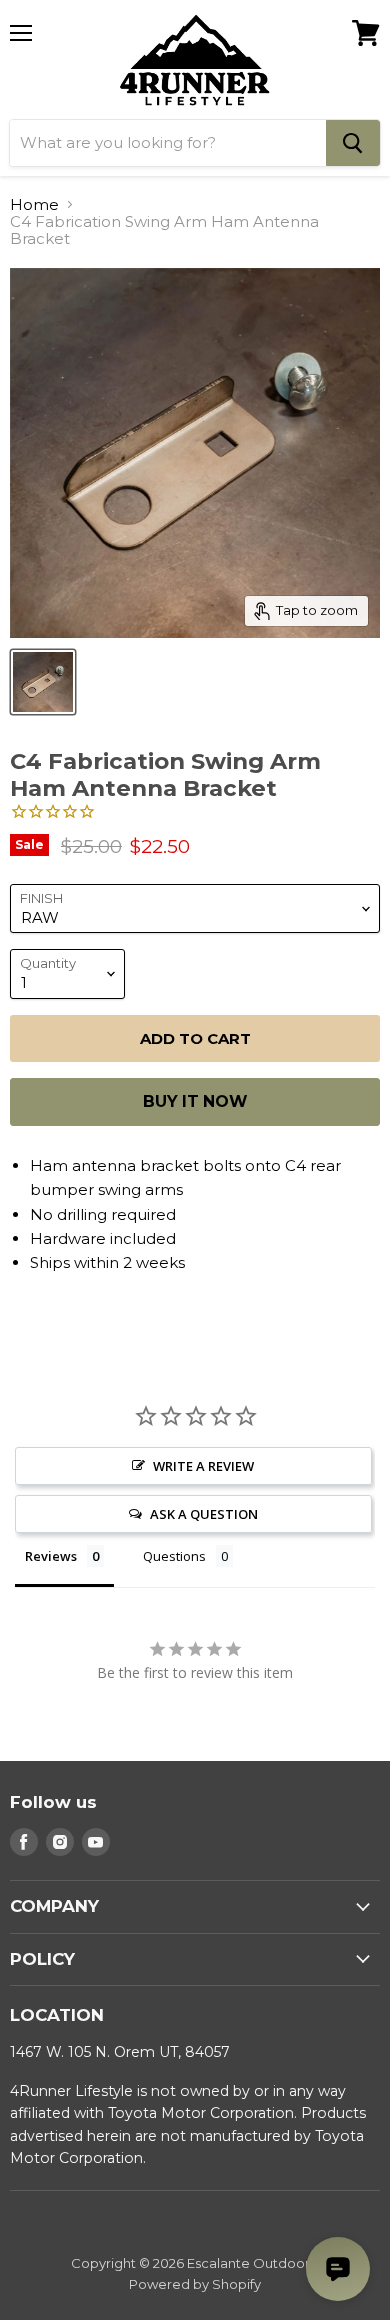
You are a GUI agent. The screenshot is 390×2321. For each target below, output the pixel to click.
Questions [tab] (174, 1556)
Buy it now (195, 1101)
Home (34, 204)
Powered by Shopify (195, 2284)
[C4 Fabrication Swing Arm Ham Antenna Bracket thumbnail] (43, 682)
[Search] (353, 143)
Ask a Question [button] (204, 1514)
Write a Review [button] (203, 1466)
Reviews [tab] (51, 1556)
